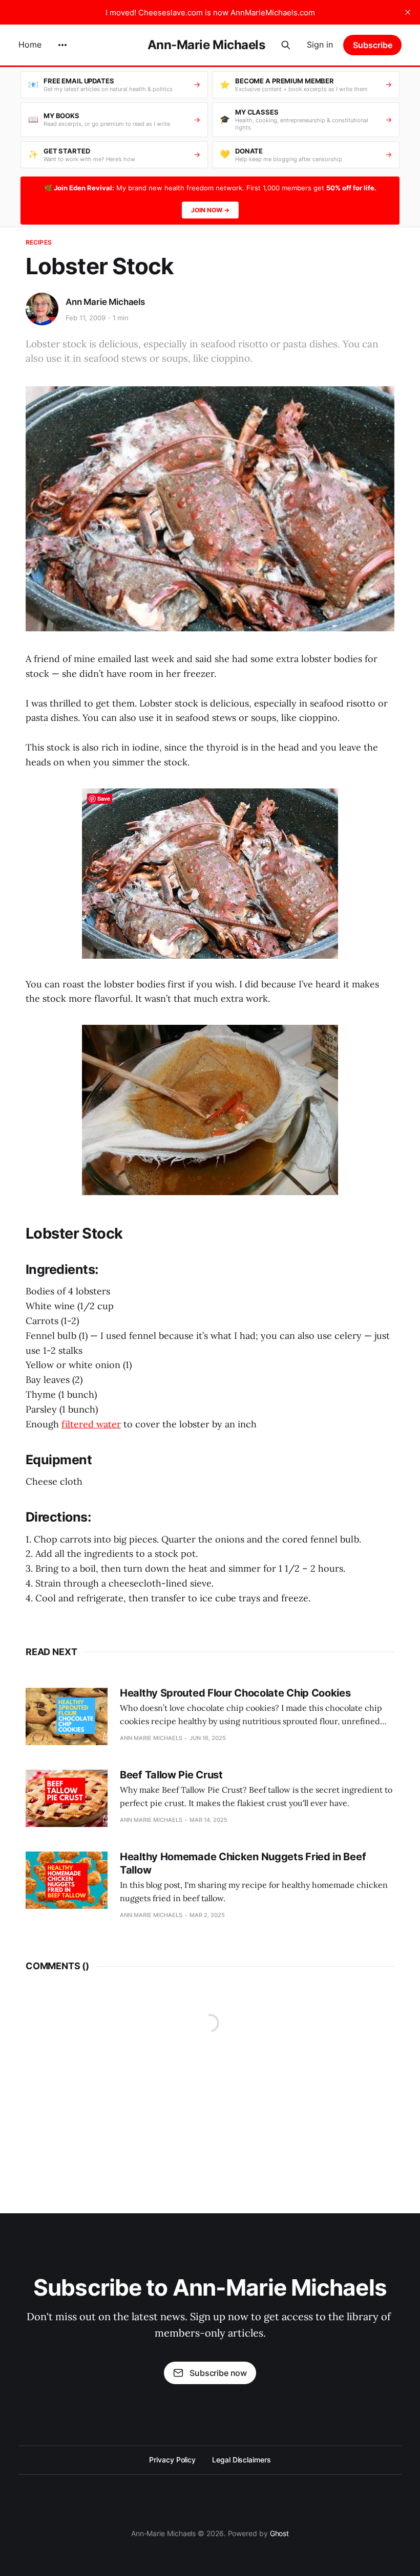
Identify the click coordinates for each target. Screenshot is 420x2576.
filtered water (91, 1424)
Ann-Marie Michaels (206, 45)
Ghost (280, 2533)
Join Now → (210, 210)
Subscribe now (218, 2373)
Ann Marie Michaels (105, 302)
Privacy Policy (172, 2460)
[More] (62, 45)
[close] (408, 12)
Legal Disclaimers (241, 2460)
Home (30, 45)
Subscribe (373, 45)
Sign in (320, 45)
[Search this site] (286, 45)
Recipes (39, 242)
